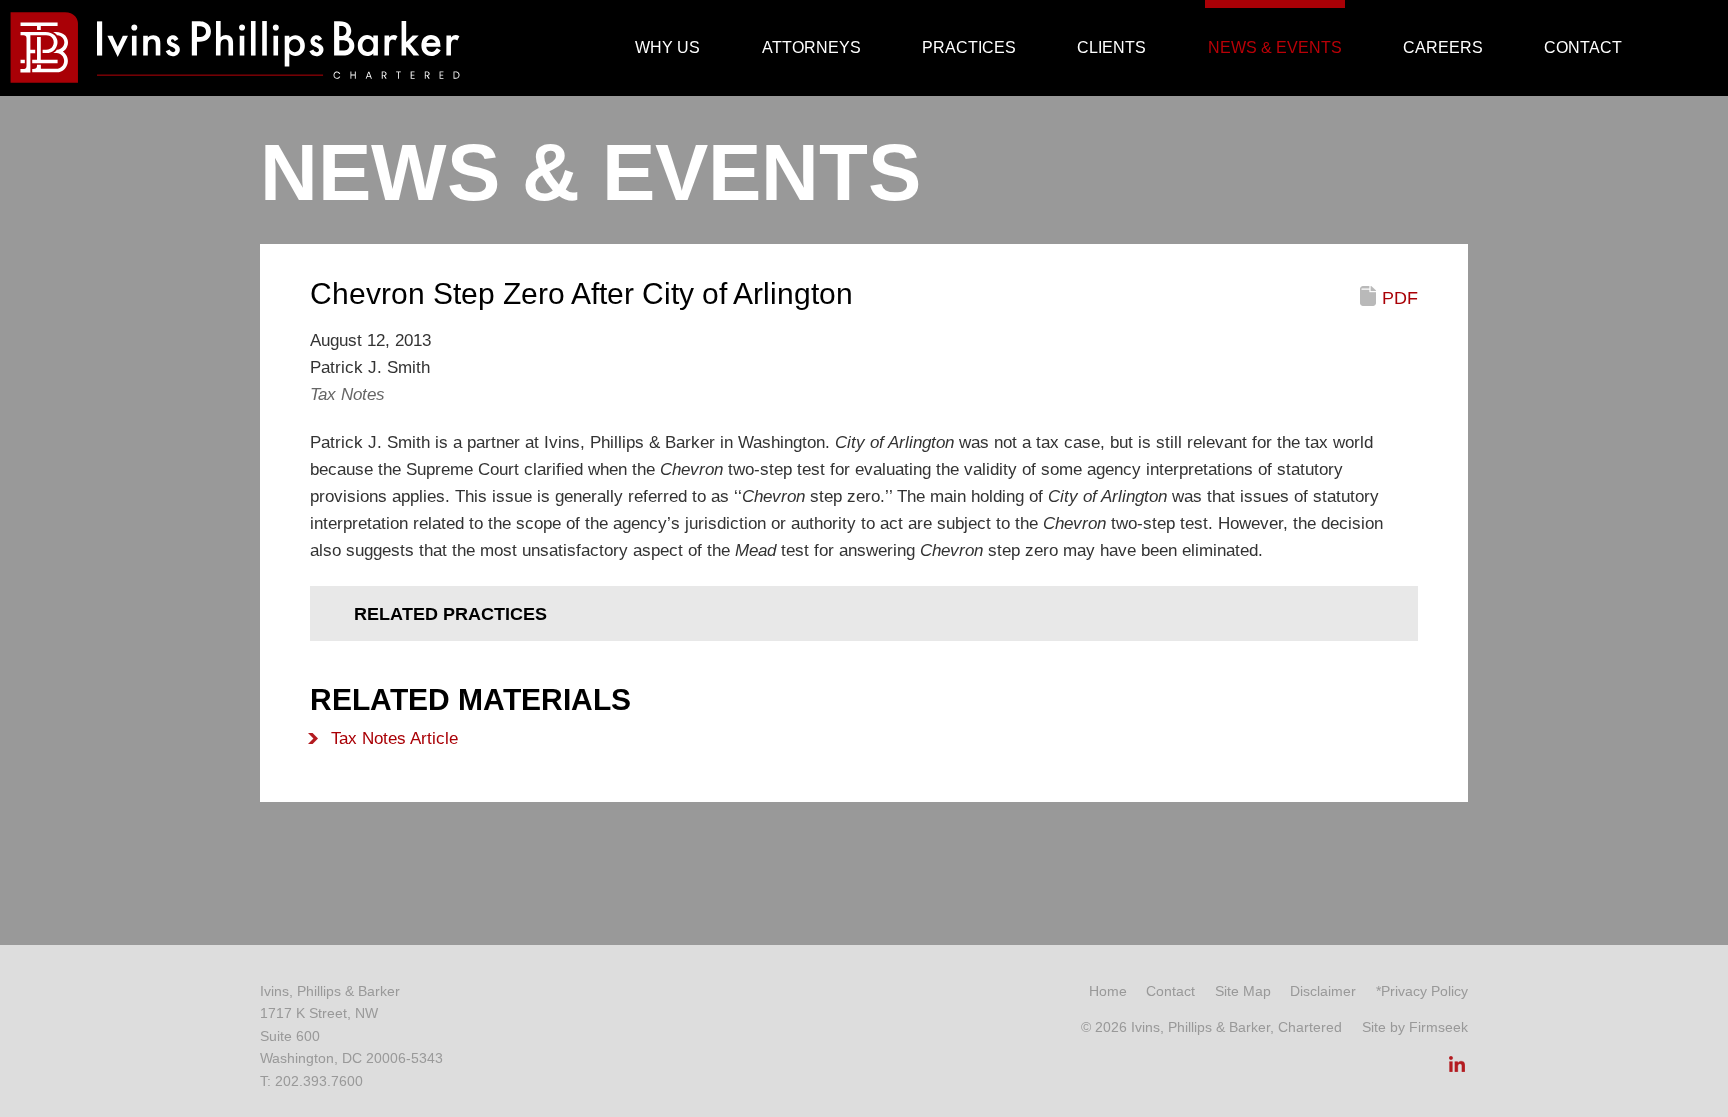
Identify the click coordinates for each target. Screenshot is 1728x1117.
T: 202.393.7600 (311, 1081)
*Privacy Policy (1422, 991)
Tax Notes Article (394, 738)
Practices (969, 47)
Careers (1443, 47)
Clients (1111, 47)
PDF (1400, 298)
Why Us (667, 47)
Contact (1583, 47)
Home (1108, 991)
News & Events (1275, 47)
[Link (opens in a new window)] (1457, 1070)
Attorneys (811, 47)
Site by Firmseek (1415, 1027)
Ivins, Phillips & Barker (330, 991)
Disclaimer (1323, 991)
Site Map (1243, 991)
